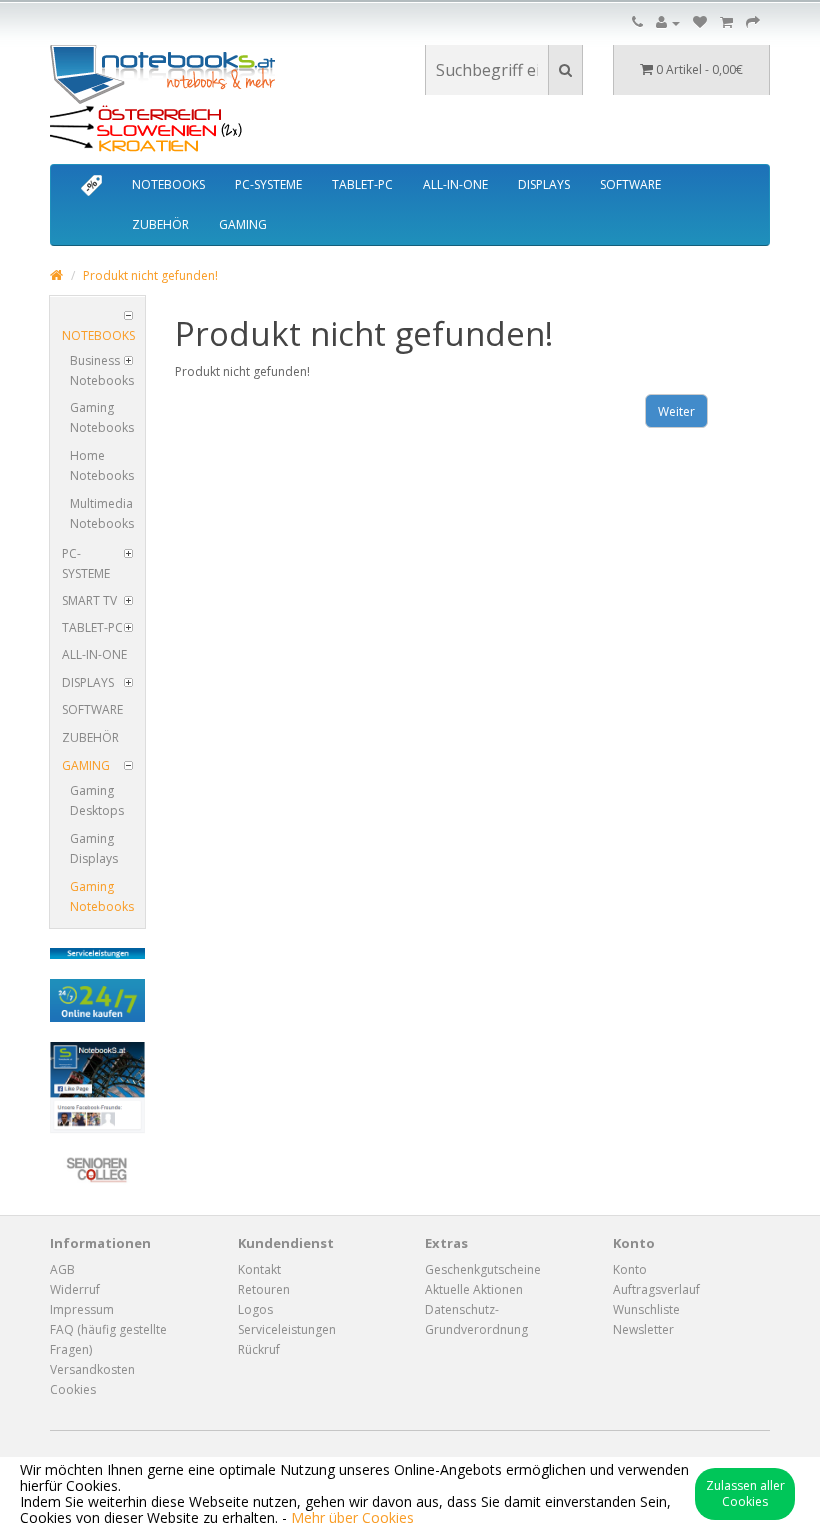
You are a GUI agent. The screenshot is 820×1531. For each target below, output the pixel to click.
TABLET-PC (362, 184)
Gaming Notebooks (102, 417)
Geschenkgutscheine (483, 1269)
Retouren (264, 1289)
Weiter (676, 411)
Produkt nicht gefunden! (150, 275)
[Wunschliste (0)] (700, 22)
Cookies (73, 1389)
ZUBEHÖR (160, 224)
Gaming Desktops (97, 800)
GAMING (243, 224)
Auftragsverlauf (656, 1289)
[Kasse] (753, 22)
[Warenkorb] (726, 22)
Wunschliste (646, 1309)
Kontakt (259, 1269)
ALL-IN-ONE (455, 184)
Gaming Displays (94, 848)
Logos (255, 1309)
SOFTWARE (630, 184)
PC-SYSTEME (268, 184)
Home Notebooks (102, 465)
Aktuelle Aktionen (474, 1289)
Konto (630, 1269)
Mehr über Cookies (352, 1517)
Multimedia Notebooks (102, 513)
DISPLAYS (544, 184)
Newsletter (643, 1329)
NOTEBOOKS (168, 184)
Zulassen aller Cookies (745, 1493)
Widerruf (75, 1289)
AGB (62, 1269)
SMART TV (89, 600)
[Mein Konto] (668, 22)
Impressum (82, 1309)
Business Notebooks (102, 370)
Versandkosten (92, 1369)
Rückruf (259, 1349)
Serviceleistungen (287, 1329)
